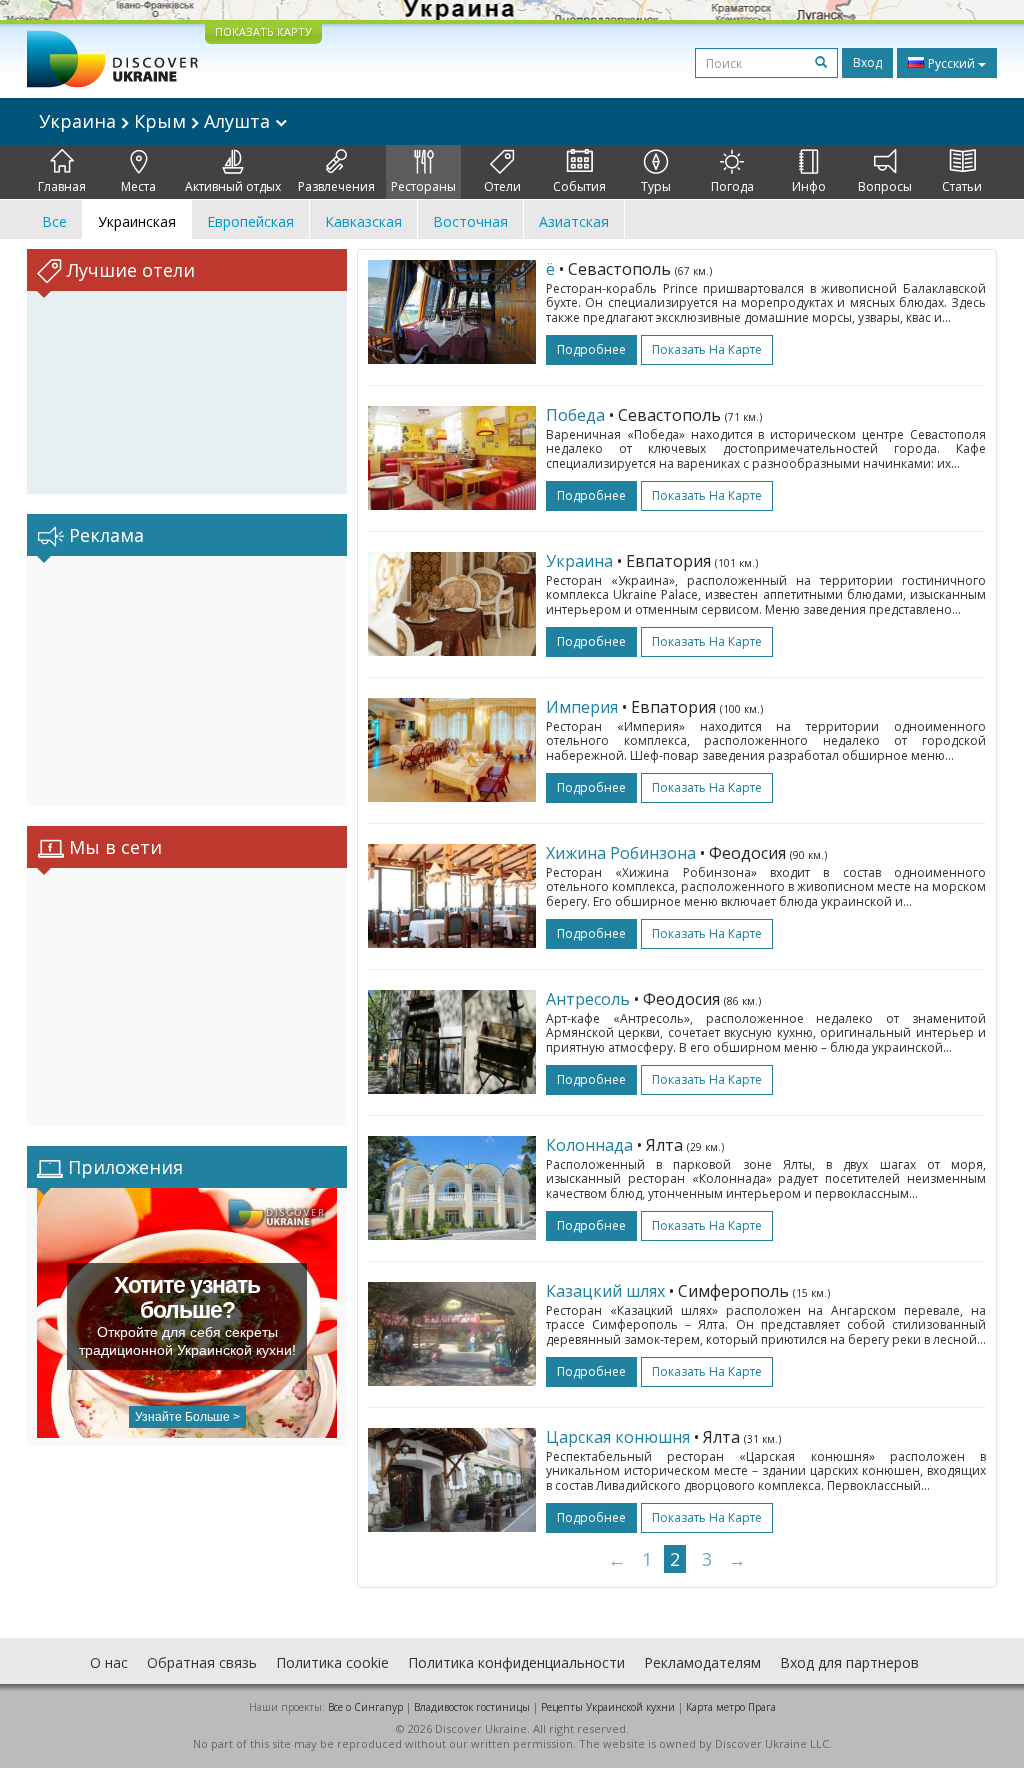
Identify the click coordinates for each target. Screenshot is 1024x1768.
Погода (732, 186)
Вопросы (885, 186)
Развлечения (336, 186)
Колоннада (589, 1145)
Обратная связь (202, 1662)
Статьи (962, 186)
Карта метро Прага (731, 1707)
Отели (502, 186)
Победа (575, 415)
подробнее (591, 349)
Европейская (250, 221)
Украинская (137, 221)
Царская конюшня (618, 1437)
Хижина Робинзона (621, 853)
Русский (951, 63)
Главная (62, 186)
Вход (867, 62)
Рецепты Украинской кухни (608, 1707)
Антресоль (588, 999)
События (579, 186)
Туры (656, 186)
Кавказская (363, 221)
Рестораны (423, 186)
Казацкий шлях (605, 1291)
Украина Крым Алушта (157, 121)
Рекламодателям (702, 1662)
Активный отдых (233, 186)
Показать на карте (707, 349)
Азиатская (574, 221)
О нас (109, 1662)
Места (138, 186)
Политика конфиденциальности (516, 1662)
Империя (582, 707)
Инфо (809, 186)
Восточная (470, 221)
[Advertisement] (187, 681)
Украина (579, 561)
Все (54, 221)
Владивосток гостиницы (472, 1707)
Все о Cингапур (365, 1707)
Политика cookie (332, 1662)
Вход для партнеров (849, 1662)
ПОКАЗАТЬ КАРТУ (263, 31)
